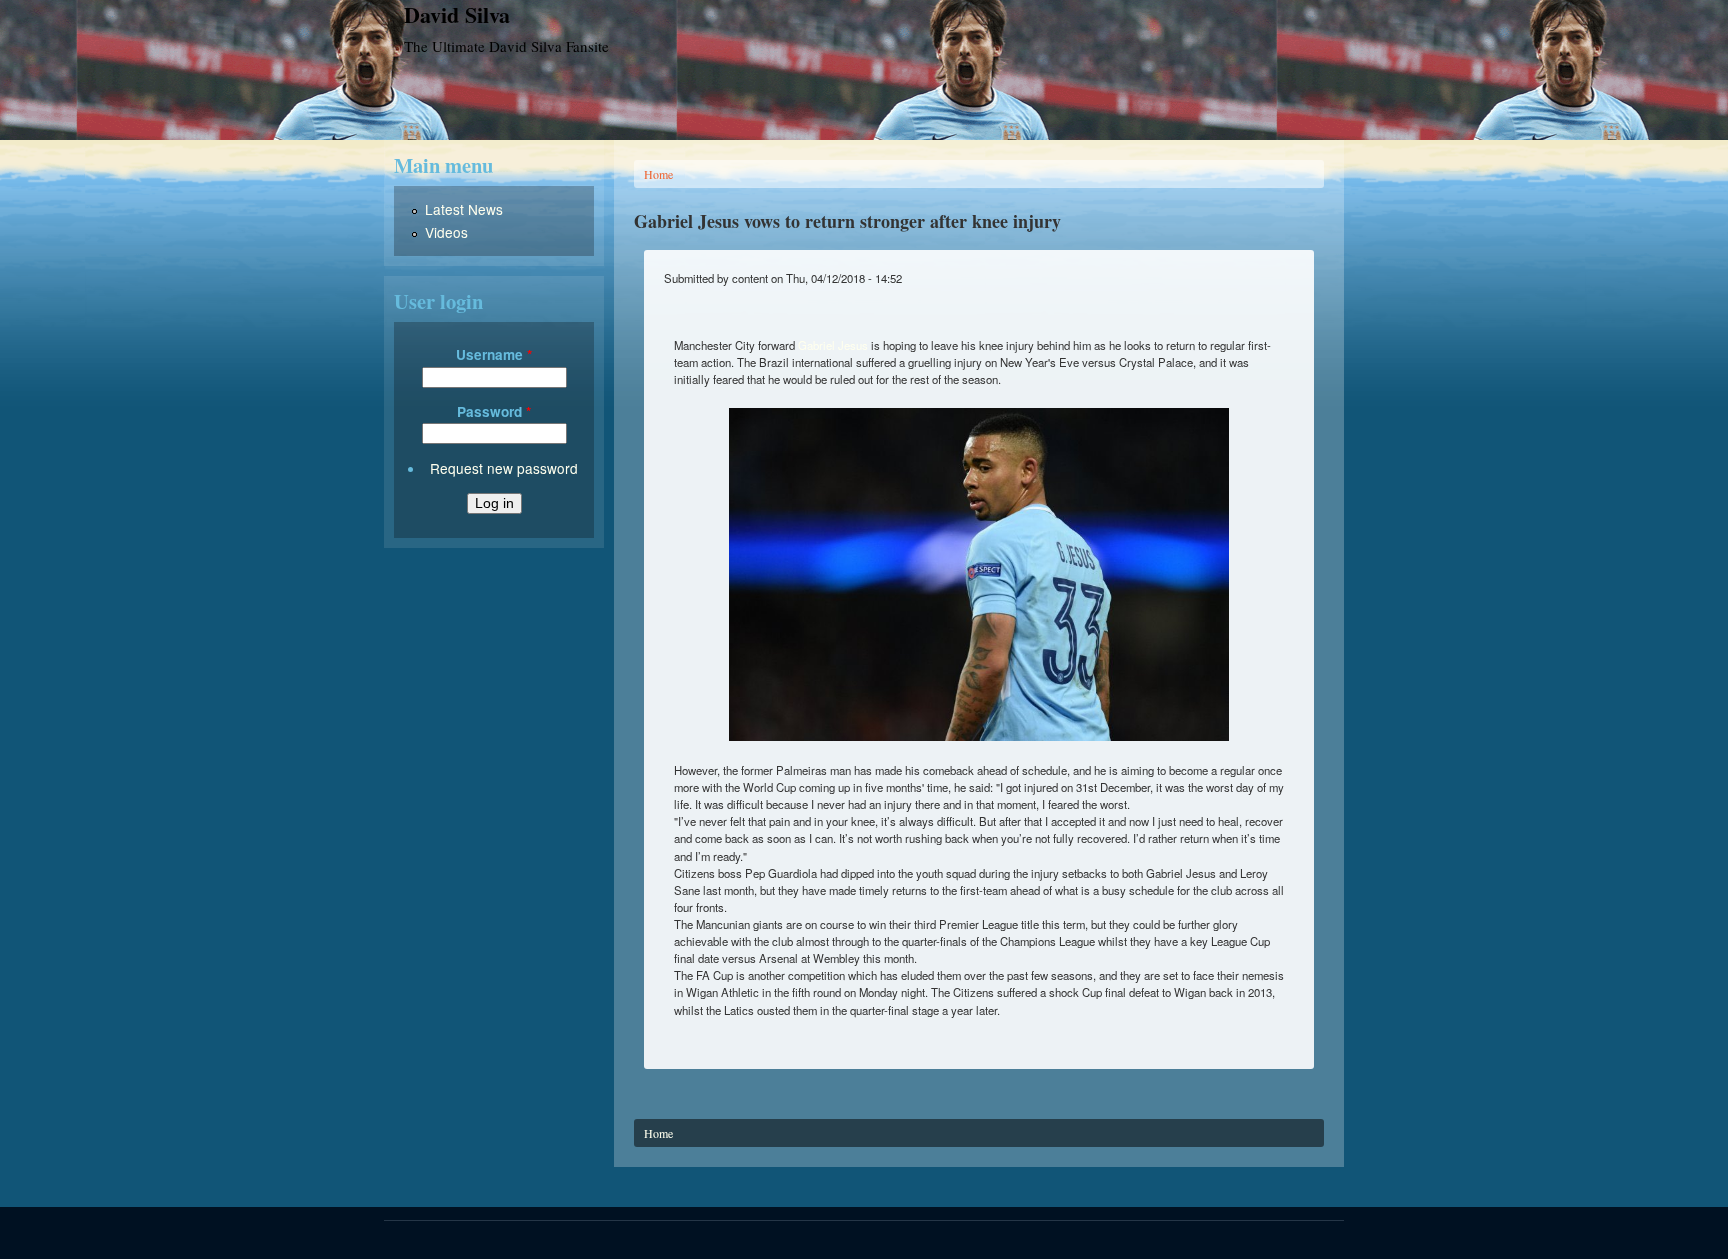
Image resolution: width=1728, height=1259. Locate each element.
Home (658, 174)
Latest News (464, 209)
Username (494, 354)
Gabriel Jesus (833, 345)
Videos (446, 232)
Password (494, 411)
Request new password (504, 468)
